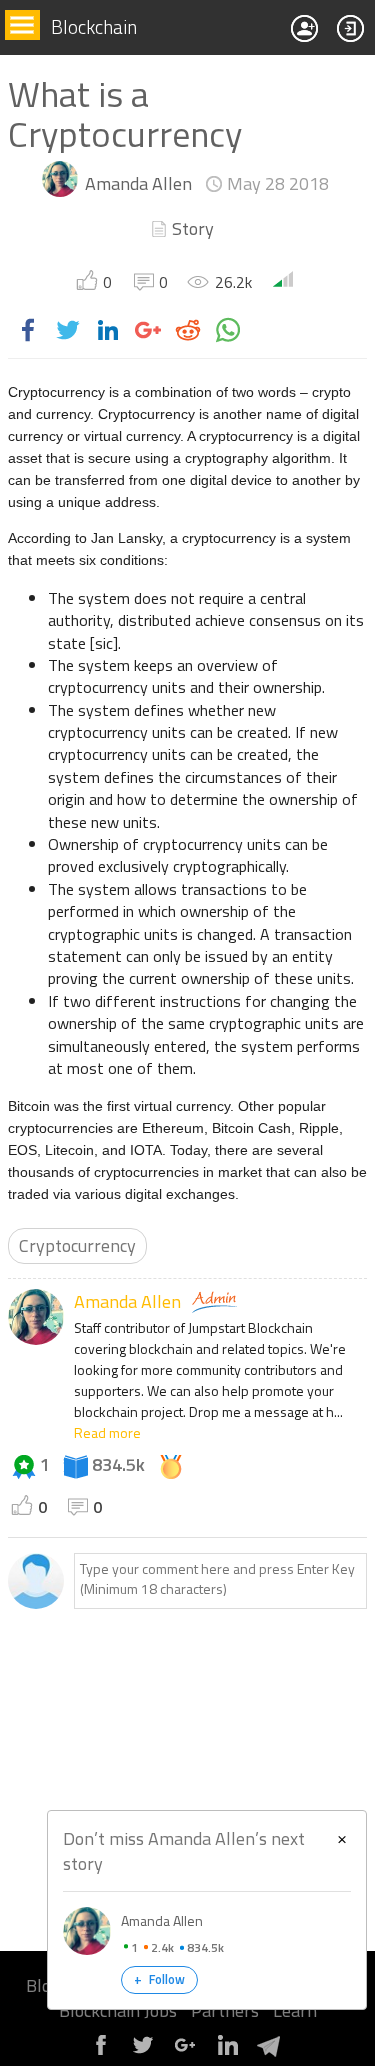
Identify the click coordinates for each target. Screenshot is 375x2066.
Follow (159, 1979)
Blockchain (94, 27)
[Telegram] (269, 2052)
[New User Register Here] (305, 28)
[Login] (351, 28)
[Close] (342, 1837)
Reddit (188, 330)
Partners (225, 2010)
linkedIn (108, 330)
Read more (107, 1432)
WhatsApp (228, 330)
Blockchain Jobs (118, 2010)
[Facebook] (101, 2052)
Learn (295, 2010)
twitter (68, 330)
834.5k (118, 1464)
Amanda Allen (138, 183)
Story (193, 228)
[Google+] (185, 2052)
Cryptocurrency (77, 1245)
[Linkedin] (227, 2052)
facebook (28, 330)
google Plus (148, 330)
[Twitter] (143, 2052)
